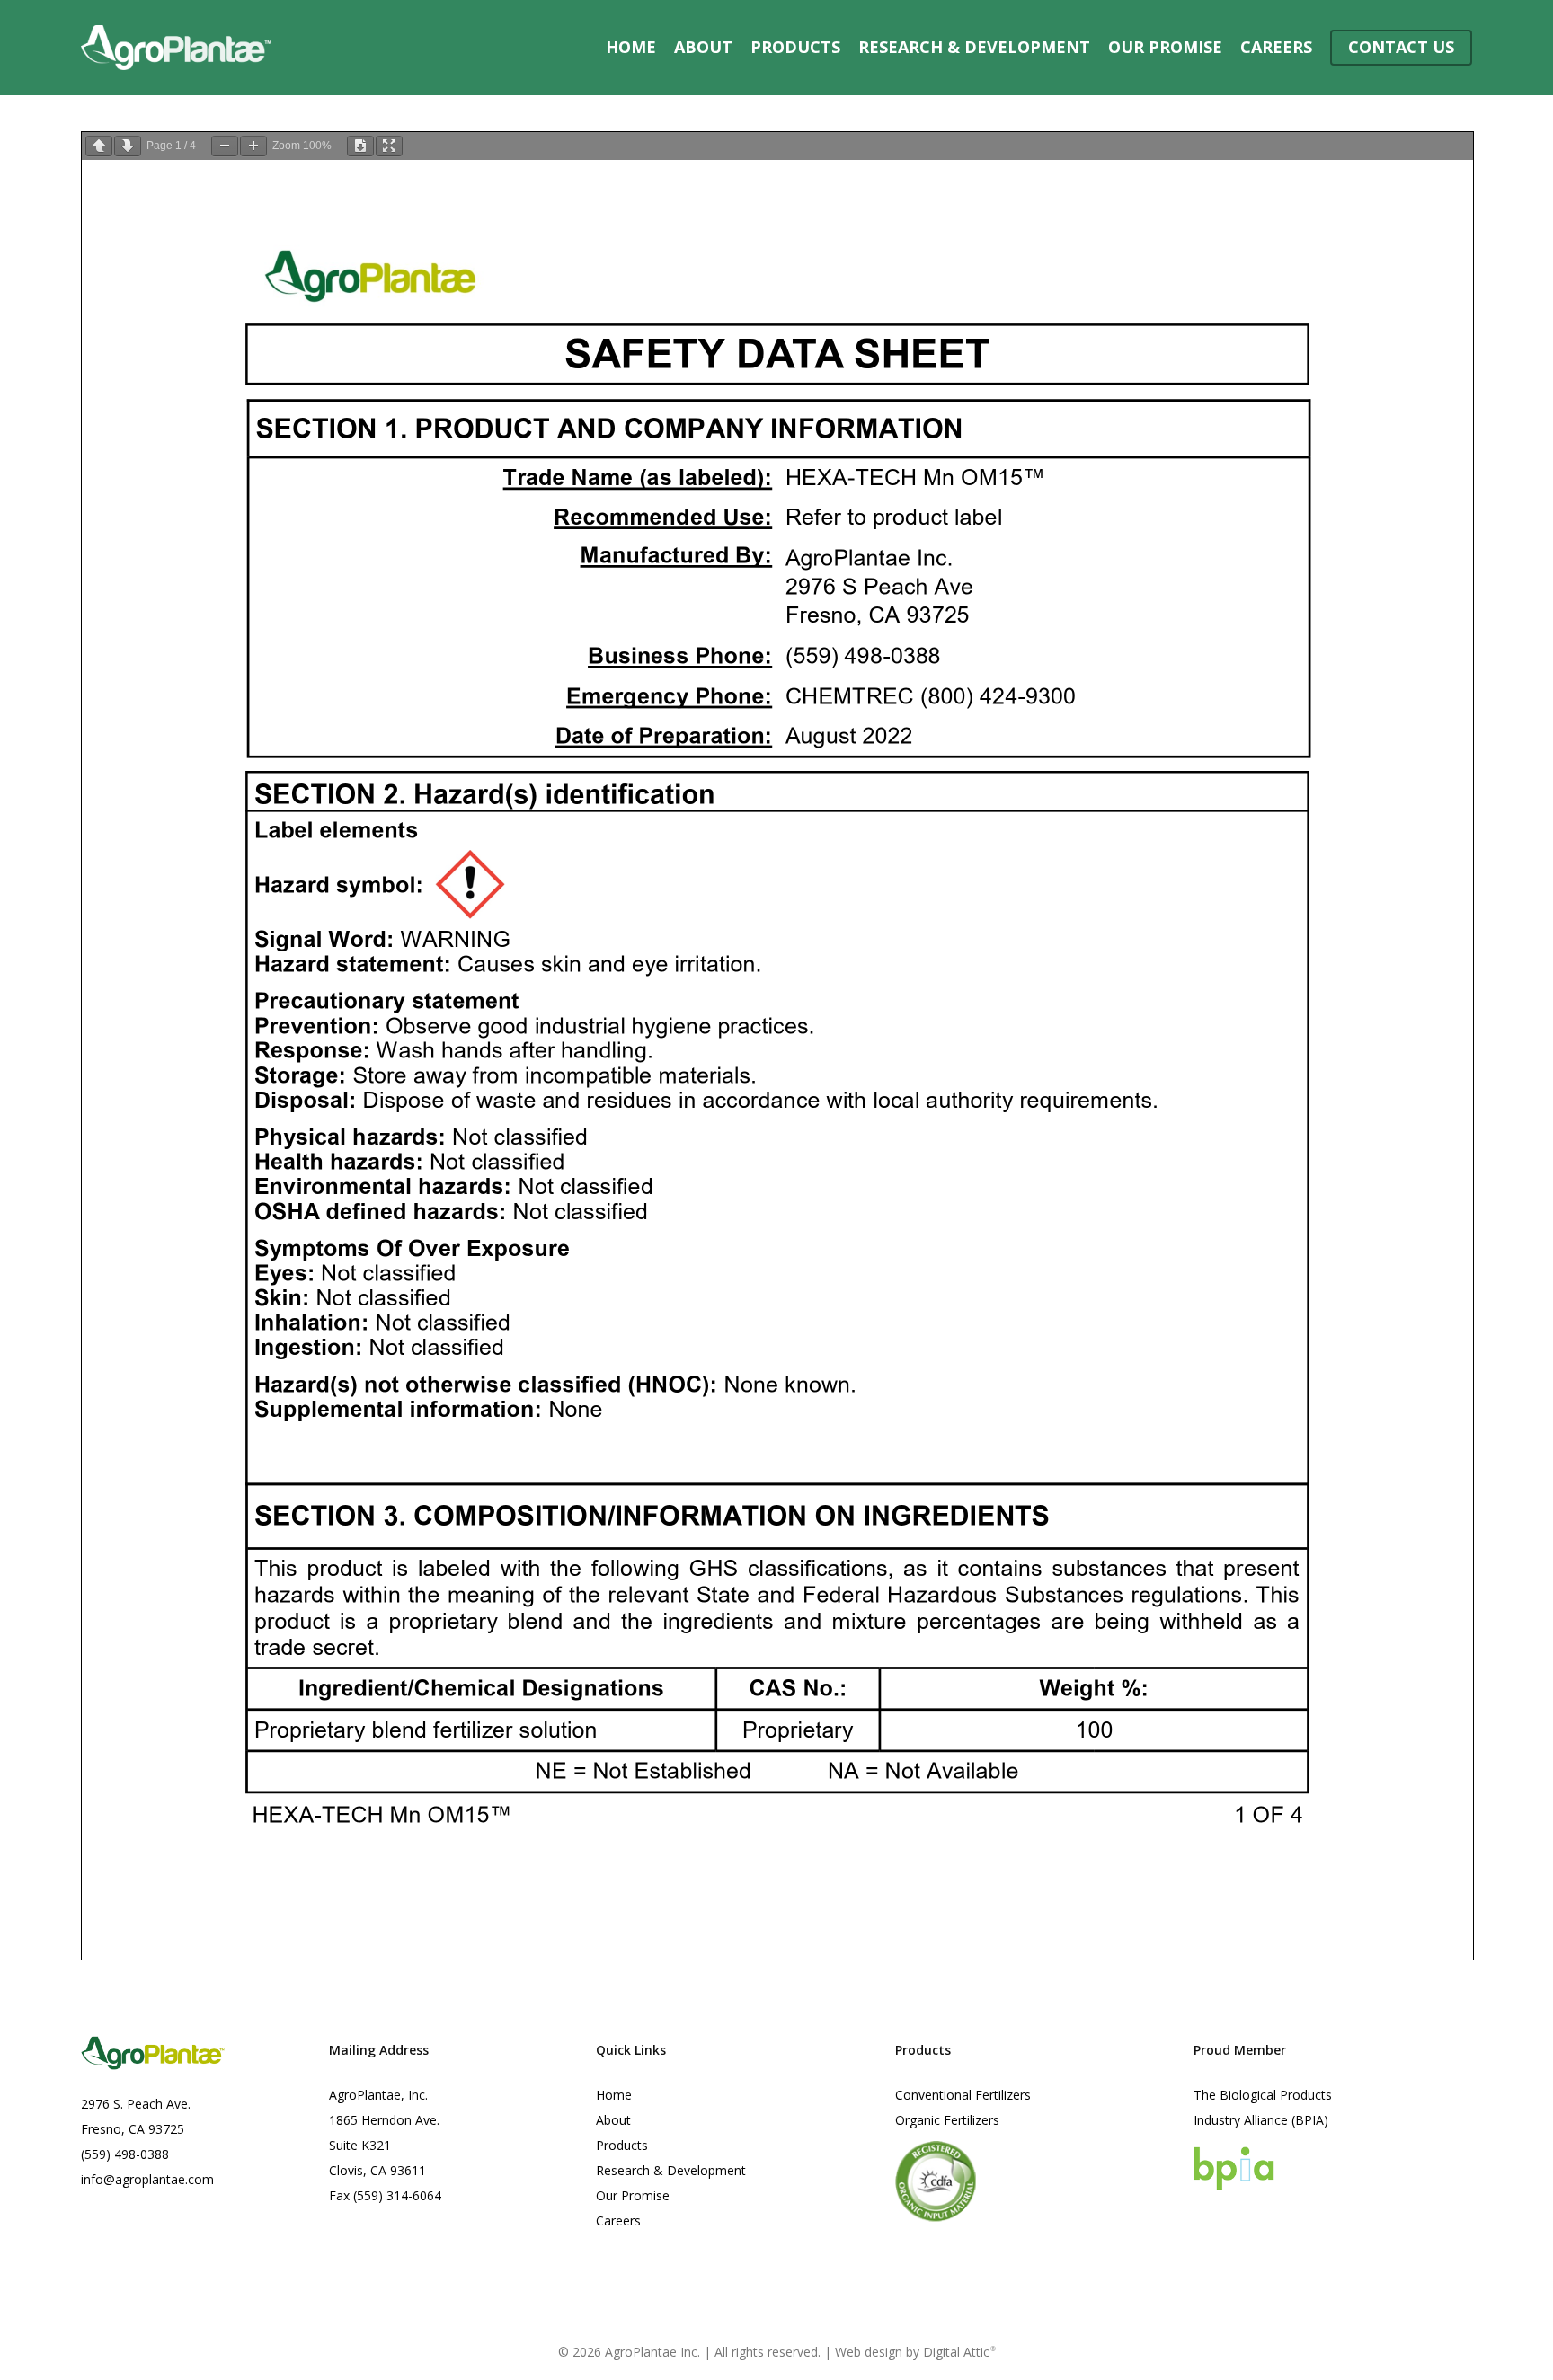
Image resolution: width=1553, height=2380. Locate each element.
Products (622, 2145)
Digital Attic (959, 2352)
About (613, 2120)
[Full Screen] (389, 146)
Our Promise (633, 2195)
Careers (618, 2221)
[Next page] (128, 146)
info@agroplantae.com (147, 2179)
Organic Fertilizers (947, 2120)
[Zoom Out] (225, 146)
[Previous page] (99, 146)
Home (614, 2095)
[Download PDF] (360, 146)
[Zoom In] (253, 146)
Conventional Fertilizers (963, 2095)
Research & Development (671, 2170)
